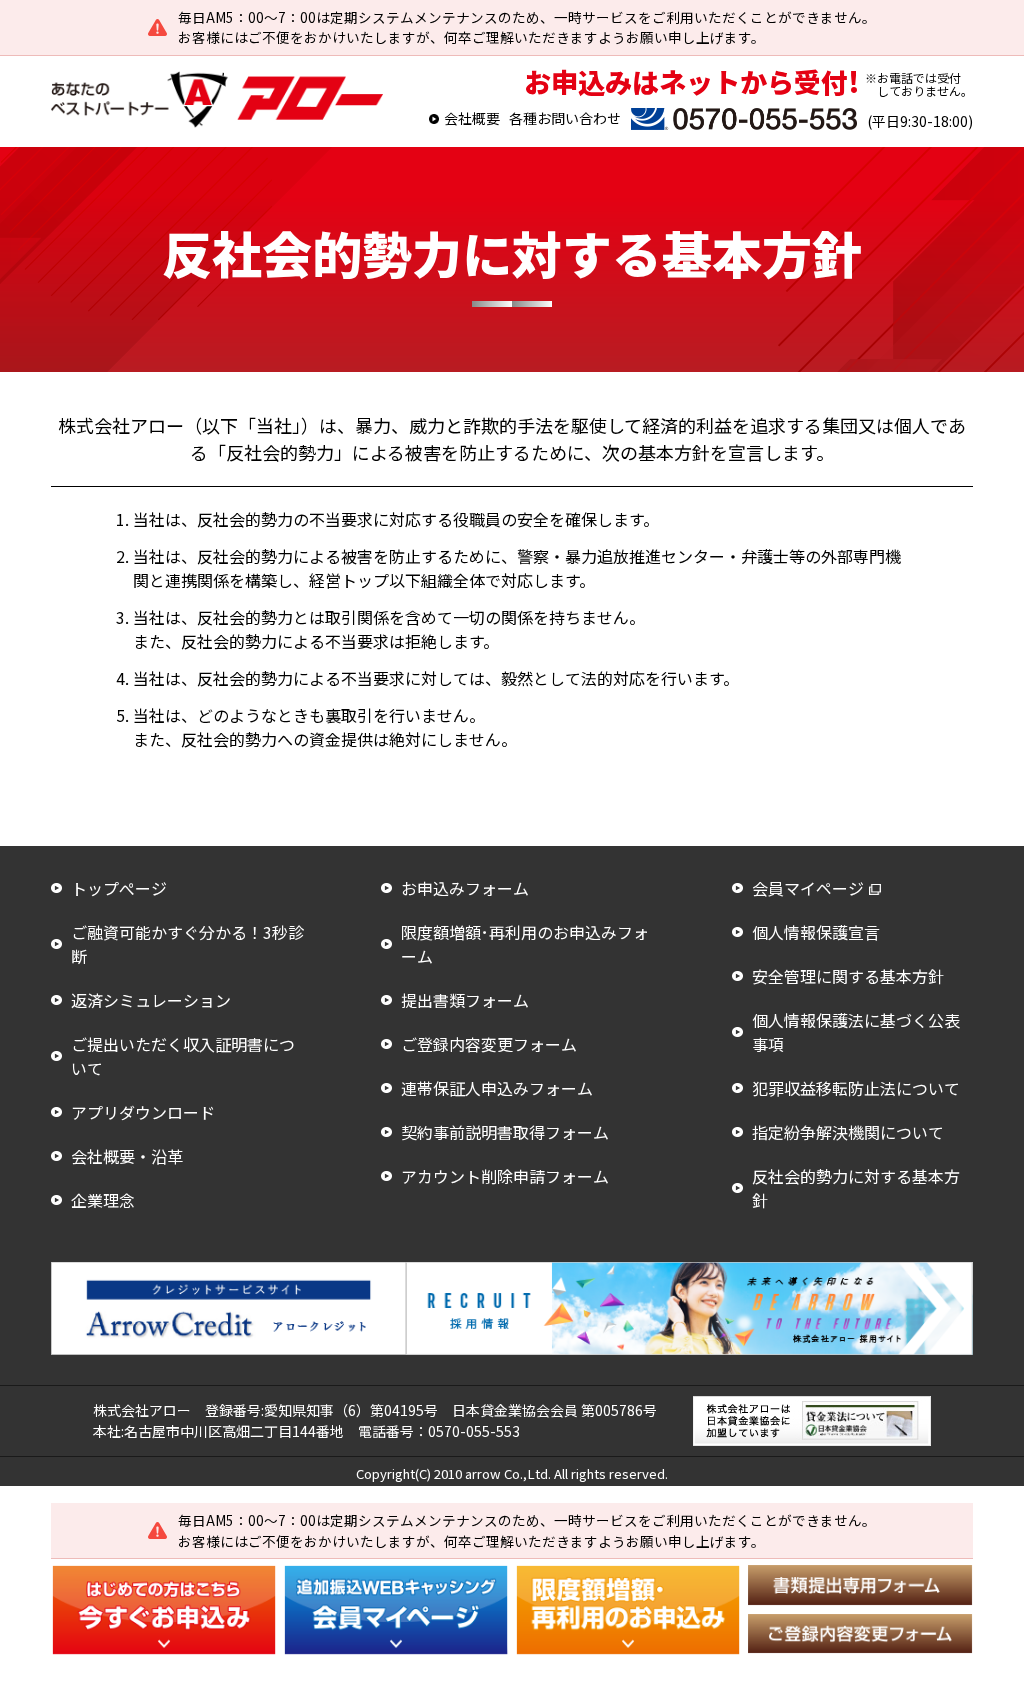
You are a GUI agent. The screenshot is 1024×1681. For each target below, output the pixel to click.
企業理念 (103, 1200)
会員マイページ (808, 888)
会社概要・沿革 (127, 1156)
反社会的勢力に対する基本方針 (856, 1188)
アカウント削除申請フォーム (505, 1176)
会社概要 (472, 118)
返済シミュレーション (151, 1000)
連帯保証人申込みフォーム (497, 1088)
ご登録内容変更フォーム (489, 1044)
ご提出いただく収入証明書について (183, 1056)
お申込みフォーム (465, 888)
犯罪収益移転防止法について (856, 1088)
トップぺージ (119, 888)
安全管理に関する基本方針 (848, 976)
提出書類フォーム (465, 1000)
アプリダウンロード (143, 1112)
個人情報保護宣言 (816, 932)
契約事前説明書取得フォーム (505, 1132)
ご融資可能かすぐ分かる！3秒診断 (187, 944)
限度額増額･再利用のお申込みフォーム (525, 944)
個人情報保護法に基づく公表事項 (856, 1032)
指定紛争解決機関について (848, 1132)
